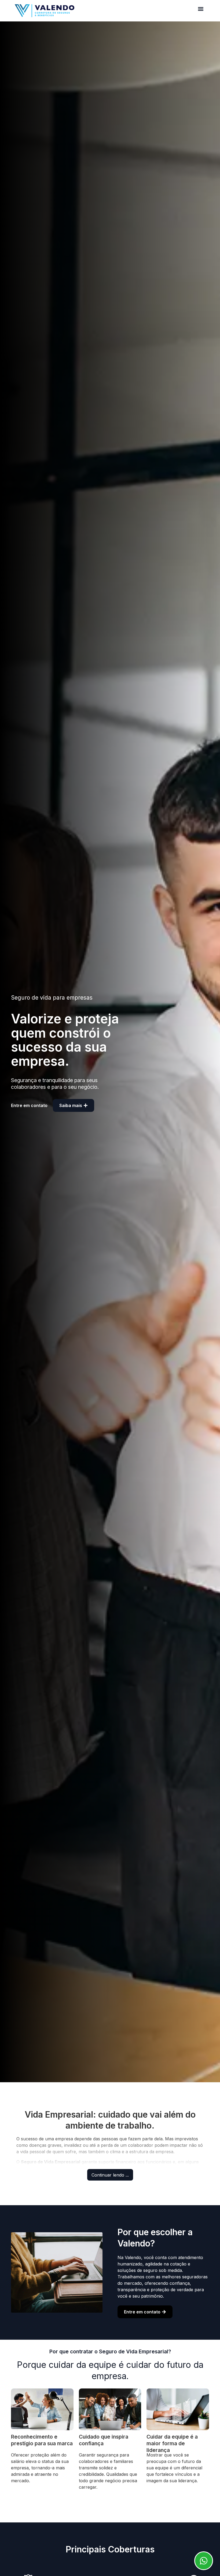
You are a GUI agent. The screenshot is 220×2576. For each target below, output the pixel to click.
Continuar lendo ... (110, 2175)
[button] (201, 9)
